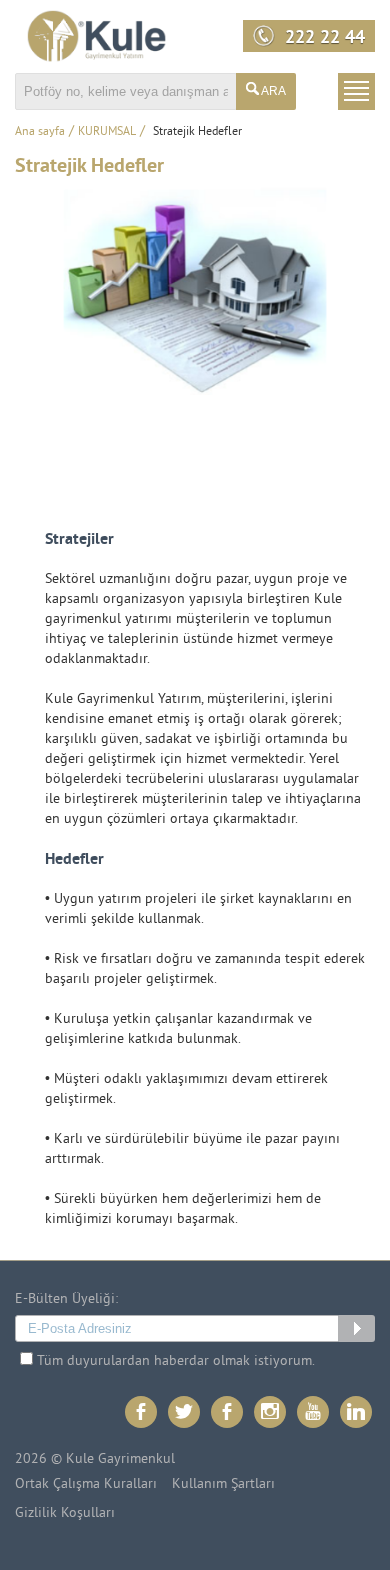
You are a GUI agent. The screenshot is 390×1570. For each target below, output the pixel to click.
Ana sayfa (40, 132)
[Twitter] (185, 1413)
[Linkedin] (357, 1413)
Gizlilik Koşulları (65, 1514)
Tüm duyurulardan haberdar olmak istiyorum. (174, 1361)
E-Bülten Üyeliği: (66, 1300)
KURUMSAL (107, 132)
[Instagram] (271, 1413)
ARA (272, 91)
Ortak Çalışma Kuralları (86, 1485)
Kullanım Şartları (223, 1485)
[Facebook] (142, 1413)
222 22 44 (325, 39)
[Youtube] (314, 1413)
